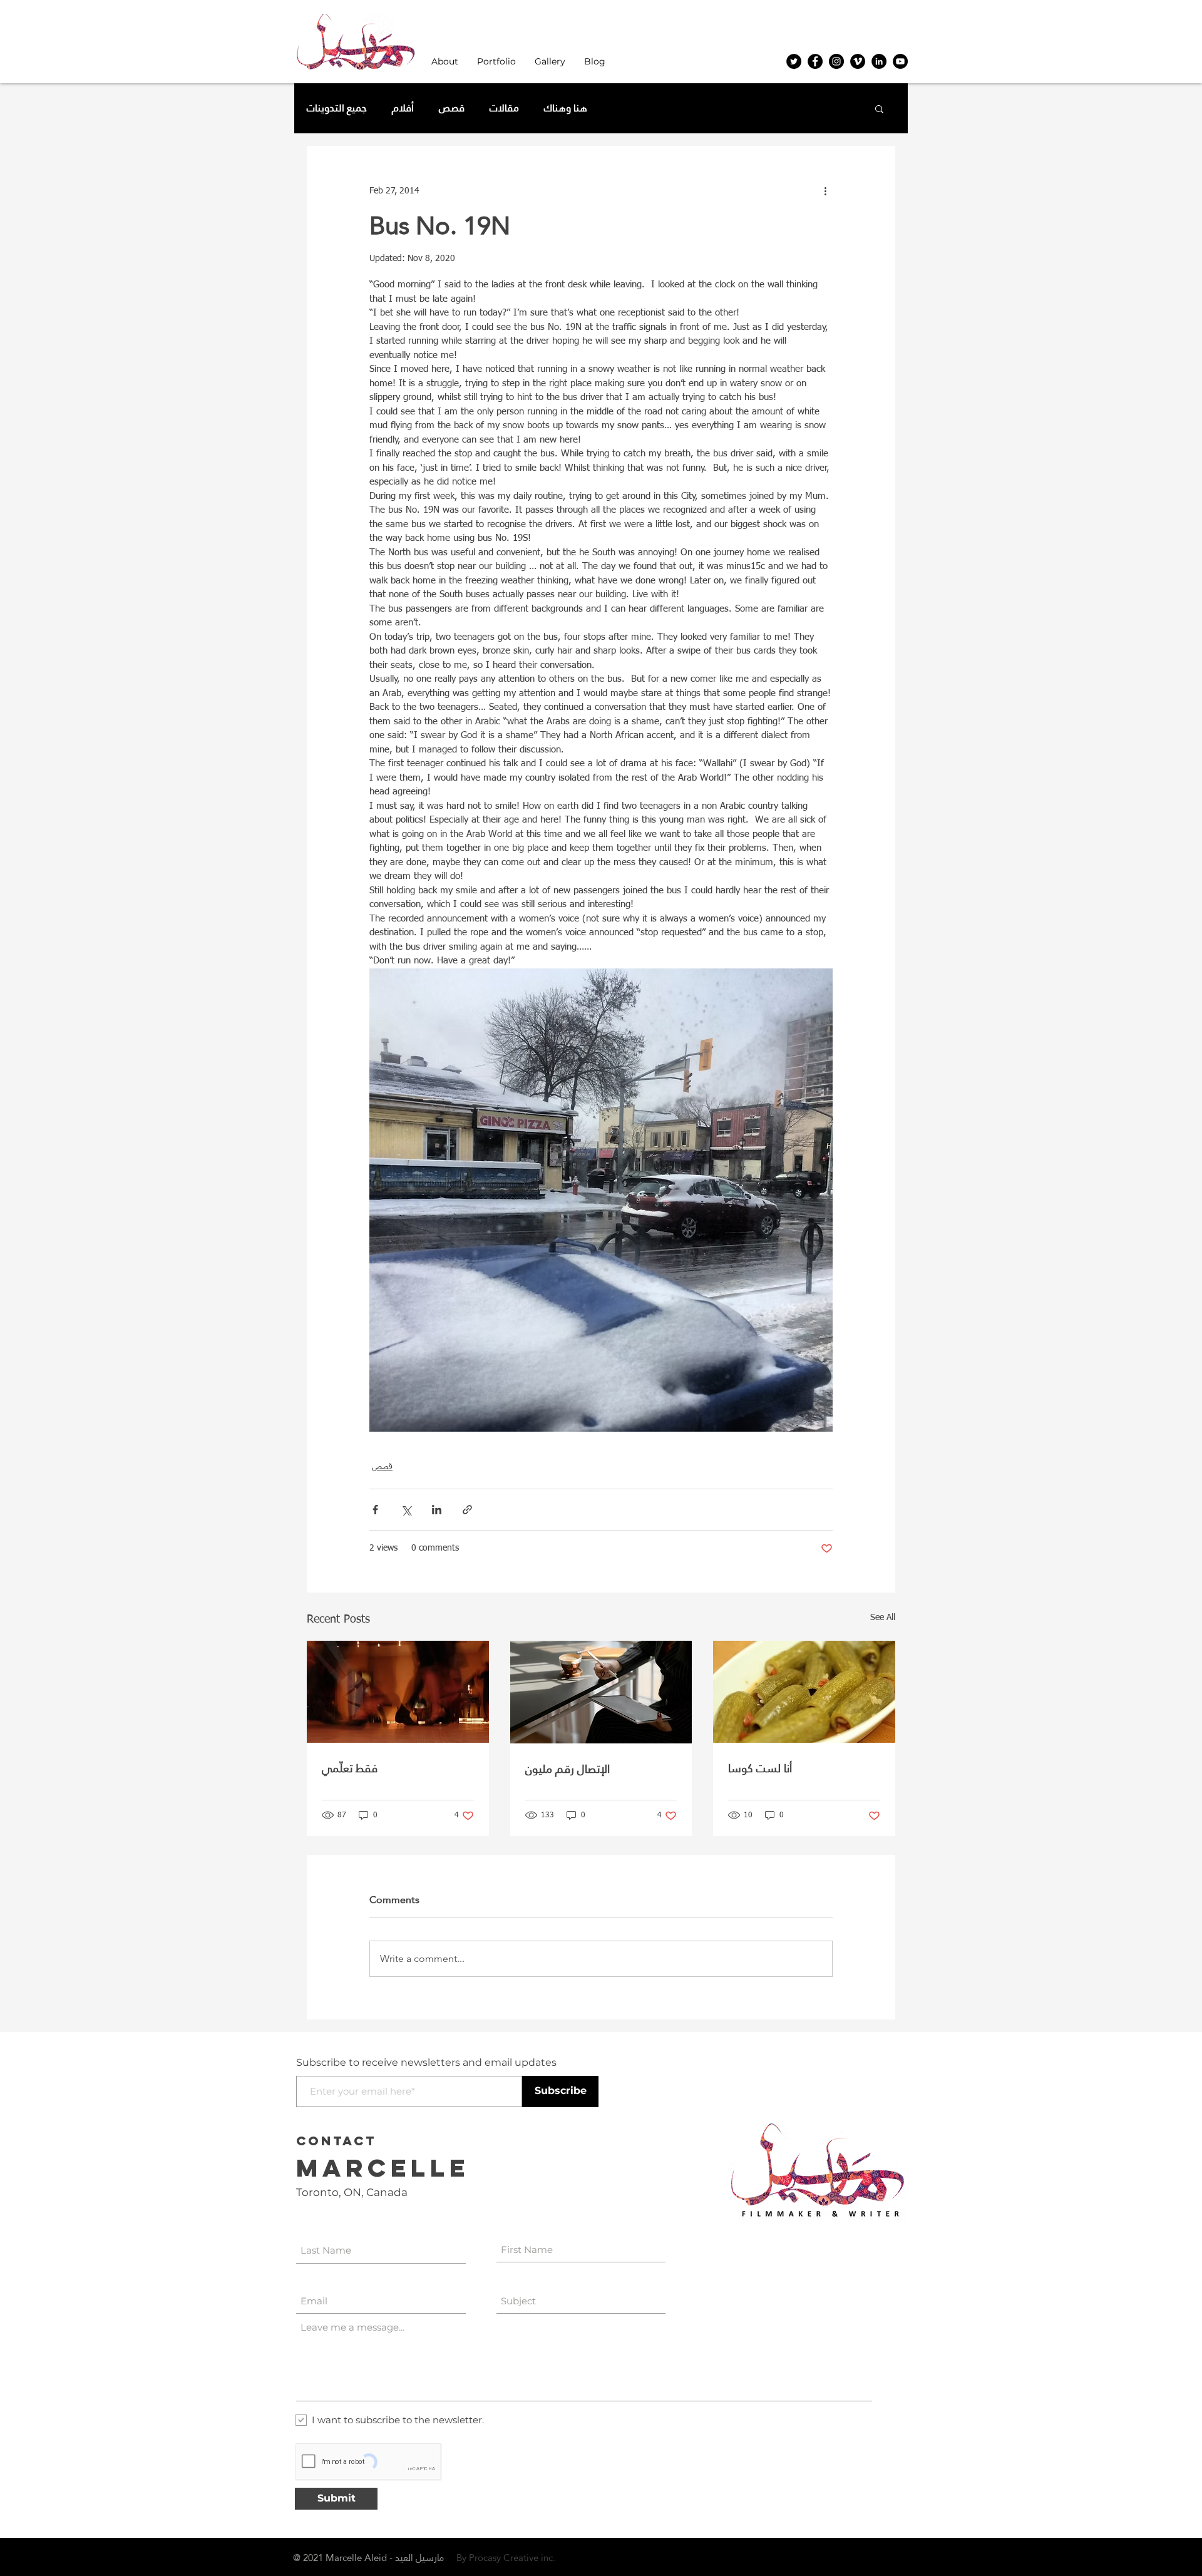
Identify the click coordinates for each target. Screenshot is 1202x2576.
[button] (445, 62)
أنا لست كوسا (760, 1768)
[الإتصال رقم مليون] (601, 1692)
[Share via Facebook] (375, 1510)
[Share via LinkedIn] (437, 1510)
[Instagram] (836, 61)
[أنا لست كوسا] (804, 1692)
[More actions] (825, 191)
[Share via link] (467, 1510)
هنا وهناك (566, 108)
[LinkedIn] (879, 61)
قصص (452, 108)
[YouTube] (900, 61)
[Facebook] (815, 61)
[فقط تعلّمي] (398, 1692)
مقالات (504, 108)
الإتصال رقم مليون (568, 1769)
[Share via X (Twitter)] (406, 1510)
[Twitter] (794, 61)
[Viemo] (858, 61)
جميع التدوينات (337, 108)
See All (883, 1618)
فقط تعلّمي (350, 1768)
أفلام (403, 108)
